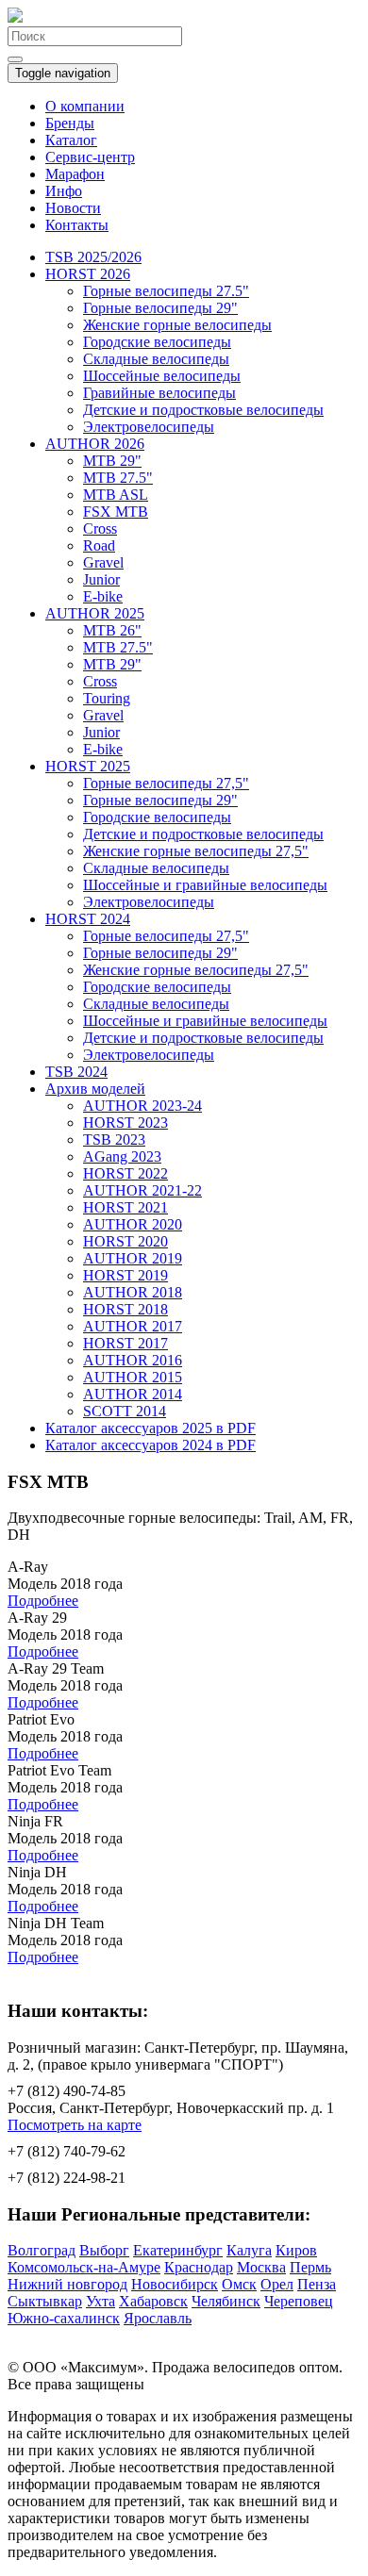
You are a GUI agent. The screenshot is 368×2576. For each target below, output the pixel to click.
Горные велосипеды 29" (160, 308)
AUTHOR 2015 (133, 1377)
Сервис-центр (90, 157)
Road (99, 545)
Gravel (103, 562)
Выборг (104, 2250)
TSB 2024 (76, 1072)
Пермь (310, 2267)
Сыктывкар (45, 2301)
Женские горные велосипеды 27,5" (196, 851)
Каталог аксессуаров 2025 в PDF (151, 1428)
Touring (107, 698)
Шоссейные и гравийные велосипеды (205, 885)
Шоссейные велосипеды (162, 376)
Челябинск (226, 2301)
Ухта (100, 2301)
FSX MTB (116, 512)
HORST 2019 (125, 1275)
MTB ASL (116, 495)
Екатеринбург (178, 2250)
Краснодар (199, 2267)
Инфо (64, 191)
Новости (73, 208)
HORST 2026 (88, 274)
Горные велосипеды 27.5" (166, 291)
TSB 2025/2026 (93, 257)
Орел (277, 2284)
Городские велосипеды (157, 342)
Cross (100, 528)
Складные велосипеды (156, 359)
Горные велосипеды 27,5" (166, 783)
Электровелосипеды (149, 427)
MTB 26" (112, 630)
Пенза (317, 2284)
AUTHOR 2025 (95, 613)
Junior (101, 579)
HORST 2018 (125, 1309)
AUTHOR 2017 (133, 1326)
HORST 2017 (125, 1343)
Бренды (70, 123)
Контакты (77, 225)
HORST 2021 (125, 1207)
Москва (261, 2267)
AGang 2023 (122, 1156)
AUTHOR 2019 (133, 1258)
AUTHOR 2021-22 (142, 1190)
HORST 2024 (88, 919)
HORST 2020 (125, 1241)
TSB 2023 (114, 1139)
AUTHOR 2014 (133, 1394)
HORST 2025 (88, 766)
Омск (239, 2284)
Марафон (75, 174)
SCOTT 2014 (125, 1411)
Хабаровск (153, 2301)
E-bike (103, 596)
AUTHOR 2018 (133, 1292)
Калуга (249, 2250)
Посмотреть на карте (75, 2125)
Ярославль (158, 2318)
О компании (85, 106)
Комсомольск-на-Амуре (84, 2267)
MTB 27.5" (118, 478)
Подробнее (43, 1601)
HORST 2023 (125, 1123)
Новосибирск (175, 2284)
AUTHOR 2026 (95, 444)
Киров (296, 2250)
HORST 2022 (125, 1173)
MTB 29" (112, 461)
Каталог (71, 140)
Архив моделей (95, 1089)
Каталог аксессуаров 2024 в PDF (151, 1445)
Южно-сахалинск (64, 2318)
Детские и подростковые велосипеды (203, 410)
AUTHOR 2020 (133, 1224)
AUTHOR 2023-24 (142, 1106)
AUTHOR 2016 (133, 1360)
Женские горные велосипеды (177, 325)
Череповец (299, 2301)
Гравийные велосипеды (159, 393)
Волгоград (42, 2250)
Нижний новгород (67, 2284)
